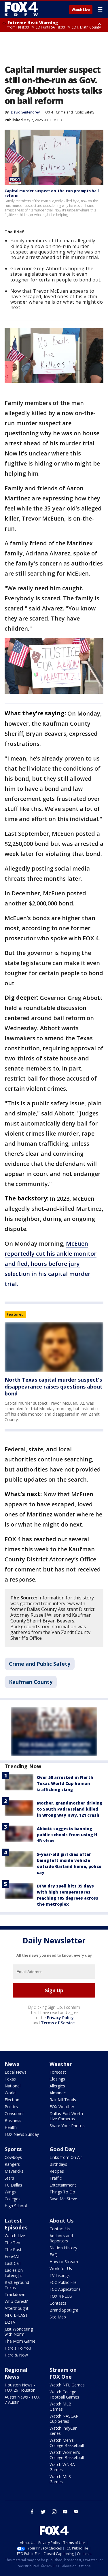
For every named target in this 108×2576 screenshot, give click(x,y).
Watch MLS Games (60, 2479)
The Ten (12, 2243)
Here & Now (16, 2355)
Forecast (58, 2072)
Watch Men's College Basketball (67, 2443)
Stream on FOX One (63, 2373)
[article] (54, 1347)
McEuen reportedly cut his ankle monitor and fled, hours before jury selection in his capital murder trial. (51, 1264)
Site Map (58, 2317)
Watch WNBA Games (62, 2467)
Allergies (57, 2086)
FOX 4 (48, 112)
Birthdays (58, 2164)
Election (12, 2100)
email (76, 2512)
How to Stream (64, 2262)
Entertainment (63, 2185)
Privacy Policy (60, 2018)
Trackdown (15, 2294)
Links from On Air (66, 2157)
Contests (58, 2303)
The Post (13, 2249)
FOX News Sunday (22, 2134)
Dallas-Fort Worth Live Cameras (66, 2116)
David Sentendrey (25, 112)
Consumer (14, 2113)
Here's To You (18, 2348)
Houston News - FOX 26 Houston (20, 2387)
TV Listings (60, 2275)
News (12, 2064)
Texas (10, 2079)
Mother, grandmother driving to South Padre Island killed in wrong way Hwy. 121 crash (70, 1809)
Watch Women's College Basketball (67, 2455)
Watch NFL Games (67, 2385)
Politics (11, 2107)
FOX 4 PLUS (61, 2296)
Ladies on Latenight (14, 2273)
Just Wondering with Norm (19, 2332)
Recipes (57, 2171)
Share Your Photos (67, 2126)
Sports (13, 2149)
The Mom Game (20, 2341)
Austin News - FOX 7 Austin (22, 2400)
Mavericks (14, 2171)
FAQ (54, 2255)
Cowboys (13, 2157)
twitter (43, 2512)
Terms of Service (58, 2023)
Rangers (12, 2164)
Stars (9, 2178)
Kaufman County (31, 1682)
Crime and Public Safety (75, 112)
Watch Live (81, 10)
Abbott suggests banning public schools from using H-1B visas (68, 1835)
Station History (63, 2248)
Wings (10, 2192)
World (10, 2093)
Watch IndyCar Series (63, 2431)
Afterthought (17, 2308)
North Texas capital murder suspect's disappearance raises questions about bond (54, 1387)
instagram (54, 2512)
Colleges (13, 2199)
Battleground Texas (17, 2285)
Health (11, 2127)
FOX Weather (62, 2107)
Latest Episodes (16, 2224)
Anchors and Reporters (61, 2238)
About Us (61, 2221)
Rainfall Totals (63, 2100)
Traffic (56, 2178)
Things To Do (62, 2192)
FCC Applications (65, 2289)
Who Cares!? (16, 2301)
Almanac (58, 2093)
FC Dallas (13, 2185)
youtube (65, 2512)
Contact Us (60, 2229)
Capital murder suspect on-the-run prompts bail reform (52, 193)
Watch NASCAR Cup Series (64, 2419)
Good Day (62, 2149)
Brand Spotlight (64, 2310)
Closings (57, 2079)
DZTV (10, 2322)
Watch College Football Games (64, 2394)
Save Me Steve (63, 2199)
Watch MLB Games (60, 2406)
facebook (32, 2512)
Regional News (16, 2373)
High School (16, 2206)
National (13, 2086)
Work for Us (61, 2268)
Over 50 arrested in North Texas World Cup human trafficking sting (65, 1783)
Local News (16, 2072)
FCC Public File (63, 2282)
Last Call (13, 2263)
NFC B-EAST (16, 2315)
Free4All (12, 2256)
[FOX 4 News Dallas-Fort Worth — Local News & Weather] (21, 9)
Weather (61, 2064)
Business (13, 2120)
